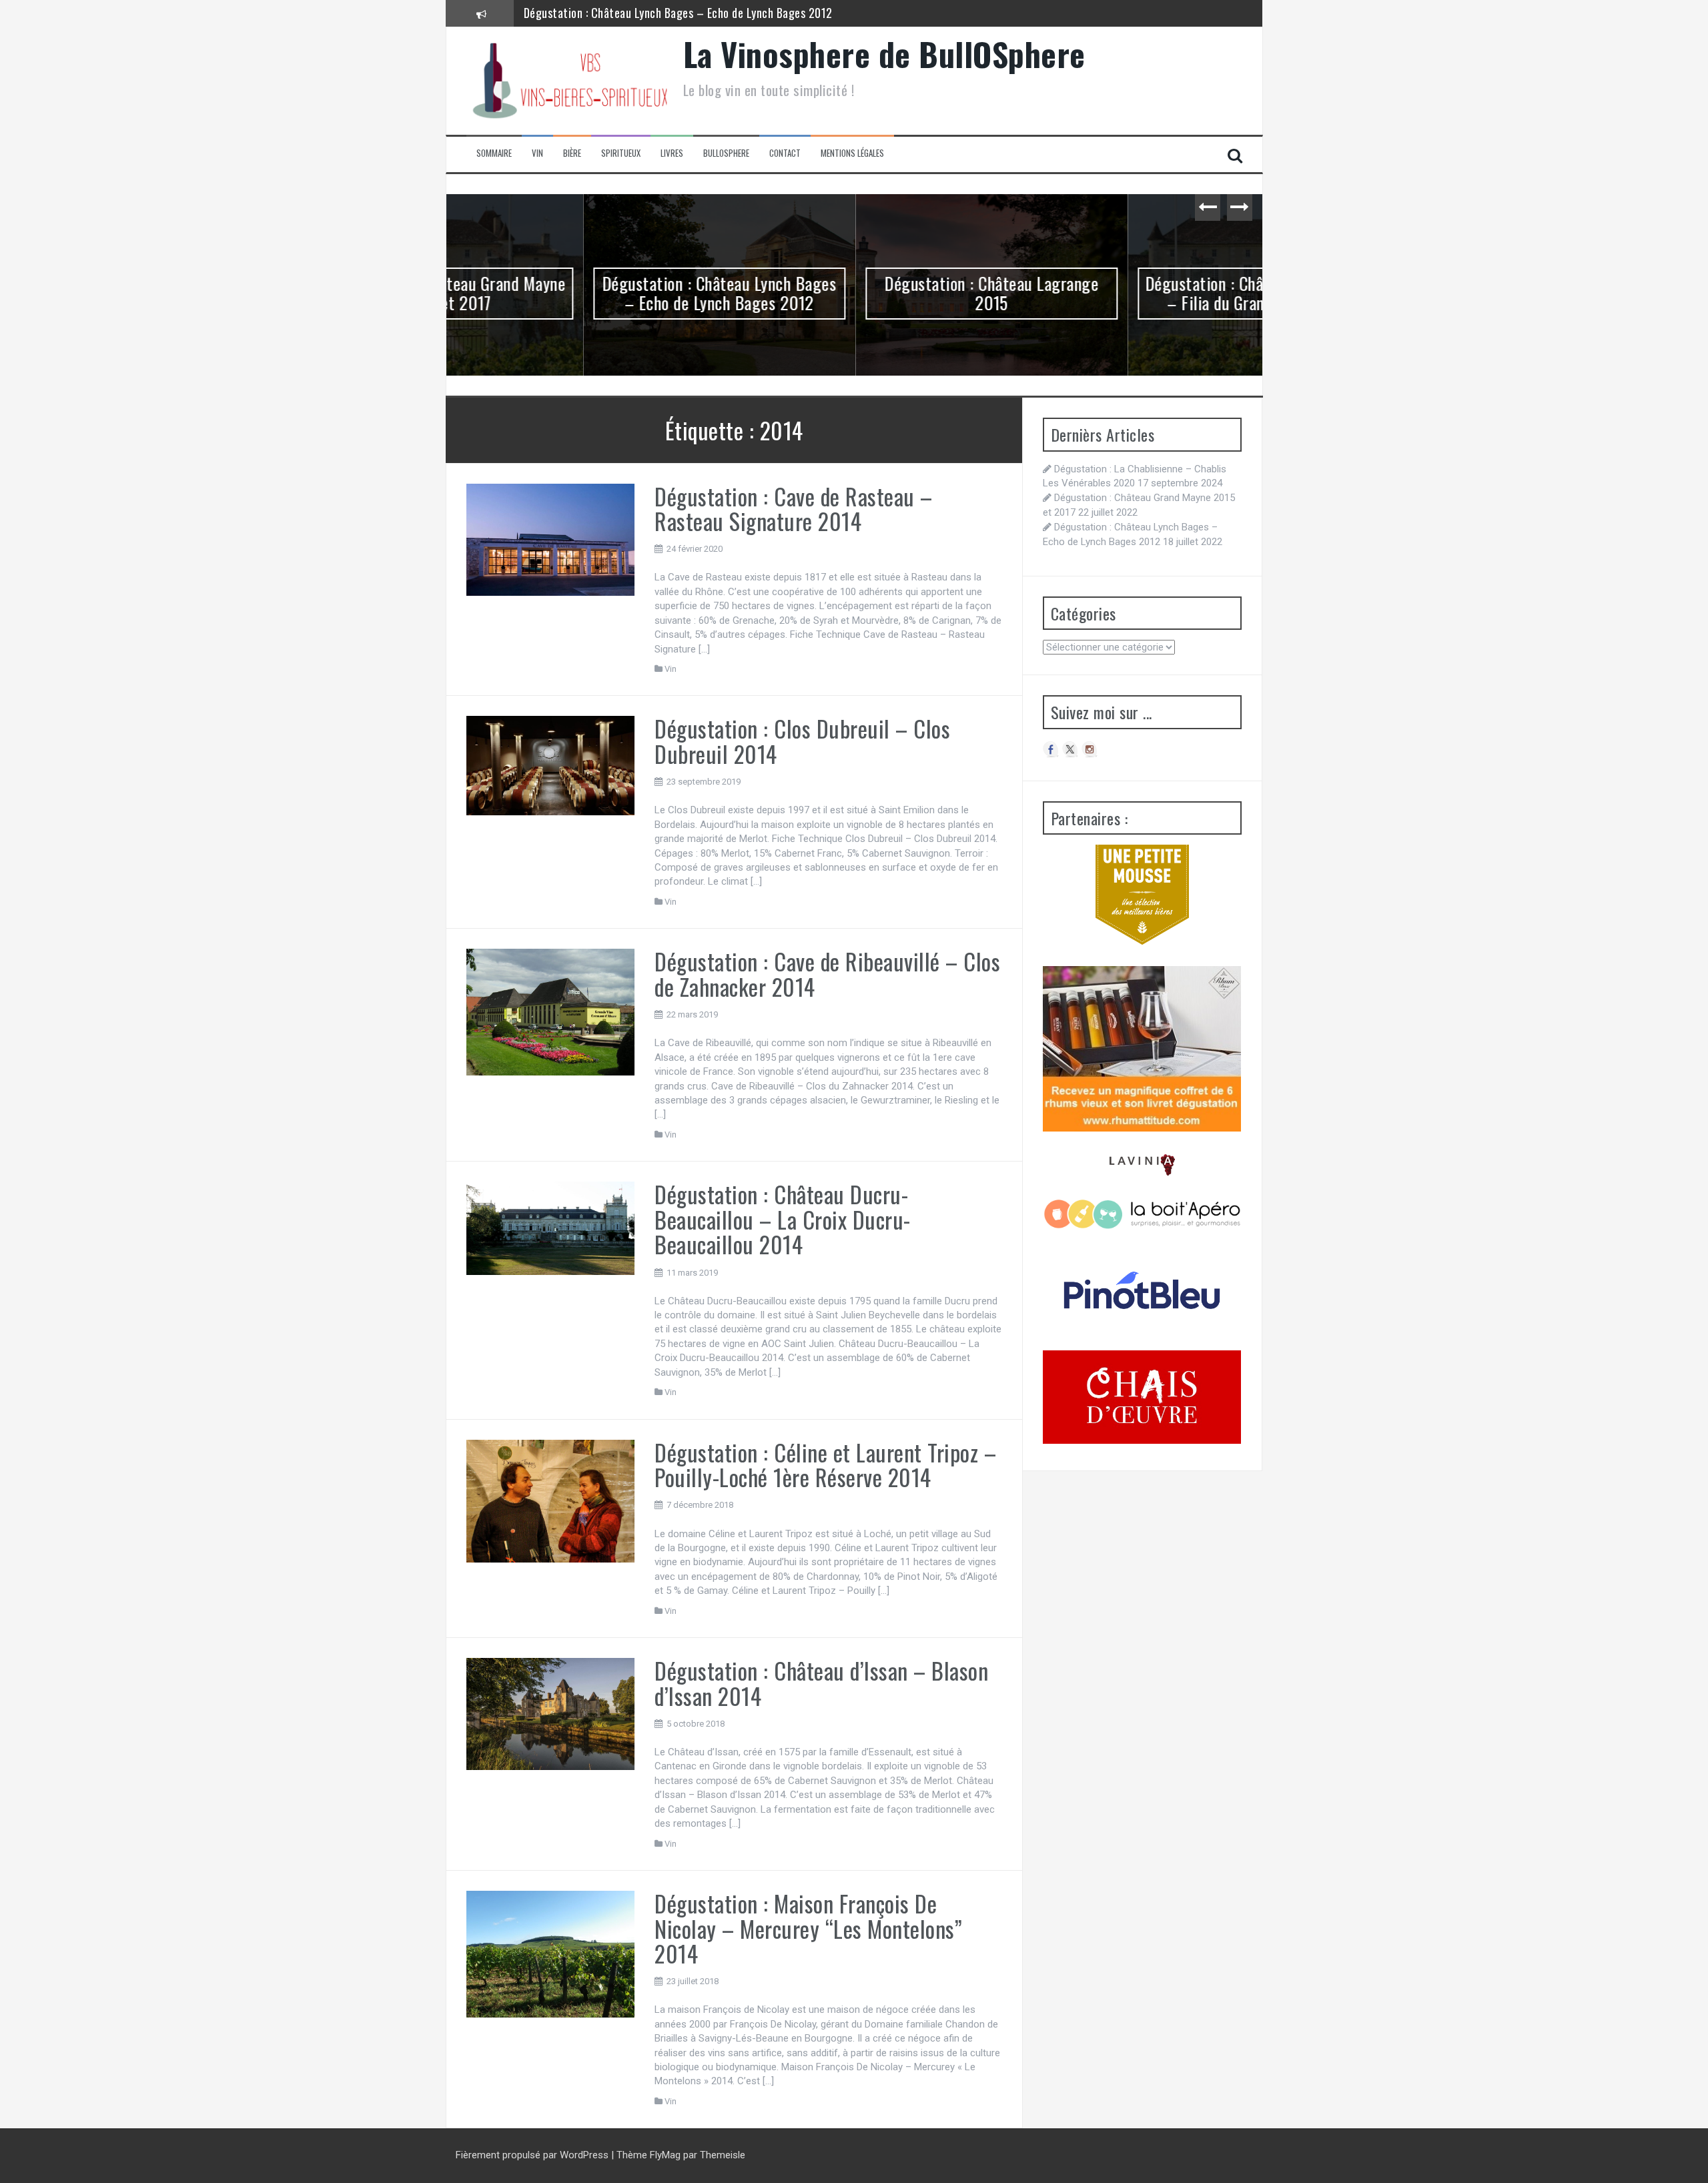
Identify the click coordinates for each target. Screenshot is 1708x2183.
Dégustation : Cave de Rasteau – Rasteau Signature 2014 (794, 508)
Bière (572, 153)
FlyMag (665, 2155)
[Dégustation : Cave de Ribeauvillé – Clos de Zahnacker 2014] (551, 1011)
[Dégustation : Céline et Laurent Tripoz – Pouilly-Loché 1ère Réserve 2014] (551, 1500)
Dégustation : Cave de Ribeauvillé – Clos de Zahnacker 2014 (827, 973)
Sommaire (494, 153)
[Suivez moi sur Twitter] (1070, 749)
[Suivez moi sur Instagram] (1090, 749)
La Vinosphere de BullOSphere (884, 54)
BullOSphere (726, 153)
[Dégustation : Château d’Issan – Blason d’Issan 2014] (551, 1713)
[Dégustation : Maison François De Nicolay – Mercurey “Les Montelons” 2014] (551, 1953)
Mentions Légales (852, 153)
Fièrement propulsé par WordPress (533, 2155)
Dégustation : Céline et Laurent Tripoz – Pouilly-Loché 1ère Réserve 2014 (825, 1464)
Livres (672, 153)
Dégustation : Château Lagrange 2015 (615, 13)
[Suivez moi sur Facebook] (1051, 749)
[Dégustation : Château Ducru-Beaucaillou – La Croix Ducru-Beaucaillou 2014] (551, 1228)
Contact (785, 153)
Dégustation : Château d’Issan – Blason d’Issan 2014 (821, 1683)
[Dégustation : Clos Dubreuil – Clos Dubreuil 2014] (551, 765)
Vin (537, 153)
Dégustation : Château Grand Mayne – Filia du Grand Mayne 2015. (1127, 293)
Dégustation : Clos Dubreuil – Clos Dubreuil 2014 (802, 741)
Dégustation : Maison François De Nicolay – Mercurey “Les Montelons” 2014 (808, 1928)
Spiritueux (621, 153)
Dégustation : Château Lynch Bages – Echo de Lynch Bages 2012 (582, 293)
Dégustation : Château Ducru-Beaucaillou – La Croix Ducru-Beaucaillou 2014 (783, 1219)
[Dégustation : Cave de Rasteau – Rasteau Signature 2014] (551, 539)
